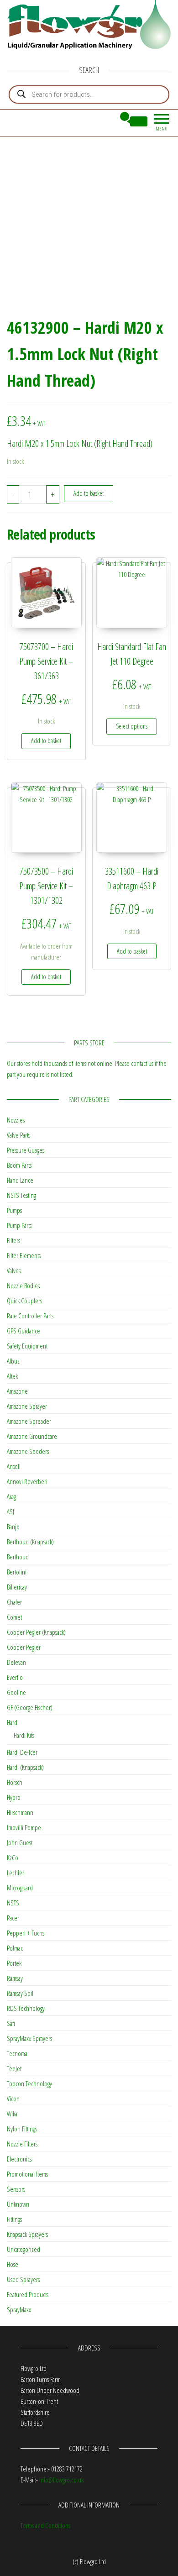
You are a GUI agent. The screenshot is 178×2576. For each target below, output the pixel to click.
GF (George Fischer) (30, 1707)
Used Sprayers (23, 2279)
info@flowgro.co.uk (61, 2480)
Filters (13, 1240)
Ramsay (15, 1978)
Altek (12, 1376)
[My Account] (108, 121)
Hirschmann (20, 1812)
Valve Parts (18, 1135)
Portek (14, 1963)
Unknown (18, 2204)
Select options (132, 726)
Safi (11, 2023)
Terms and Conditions (45, 2525)
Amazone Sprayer (27, 1406)
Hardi (13, 1722)
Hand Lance (20, 1180)
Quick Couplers (24, 1301)
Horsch (15, 1782)
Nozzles (16, 1120)
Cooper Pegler (24, 1647)
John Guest (20, 1842)
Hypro (14, 1797)
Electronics (19, 2159)
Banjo (13, 1527)
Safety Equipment (27, 1346)
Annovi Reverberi (27, 1481)
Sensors (16, 2189)
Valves (14, 1270)
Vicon (13, 2099)
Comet (14, 1617)
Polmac (15, 1948)
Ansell (14, 1466)
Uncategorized (24, 2249)
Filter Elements (24, 1255)
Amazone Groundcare (32, 1436)
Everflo (15, 1677)
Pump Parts (19, 1225)
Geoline (16, 1692)
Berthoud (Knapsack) (30, 1542)
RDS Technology (26, 2008)
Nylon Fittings (22, 2129)
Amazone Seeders (28, 1451)
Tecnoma (17, 2053)
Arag (11, 1496)
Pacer (13, 1918)
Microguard (20, 1888)
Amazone (17, 1391)
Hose (13, 2264)
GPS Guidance (24, 1331)
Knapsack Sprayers (27, 2234)
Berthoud (18, 1557)
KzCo (13, 1857)
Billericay (17, 1587)
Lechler (16, 1873)
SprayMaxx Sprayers (29, 2038)
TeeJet (14, 2068)
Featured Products (28, 2294)
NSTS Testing (21, 1195)
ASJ (10, 1511)
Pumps (14, 1210)
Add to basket (89, 493)
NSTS (13, 1903)
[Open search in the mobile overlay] (89, 94)
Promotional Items (27, 2174)
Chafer (14, 1602)
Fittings (14, 2219)
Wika (12, 2114)
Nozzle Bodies (23, 1285)
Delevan (16, 1662)
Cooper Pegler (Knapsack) (36, 1632)
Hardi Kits (24, 1735)
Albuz (13, 1361)
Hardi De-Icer (22, 1752)
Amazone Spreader (29, 1421)
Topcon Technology (29, 2083)
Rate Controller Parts (30, 1316)
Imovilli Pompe (24, 1827)
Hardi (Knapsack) (25, 1767)
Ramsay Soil (20, 1993)
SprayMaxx (19, 2309)
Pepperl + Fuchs (26, 1933)
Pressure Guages (26, 1150)
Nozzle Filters (22, 2144)
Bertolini (17, 1572)
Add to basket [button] (46, 741)
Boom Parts (19, 1165)
